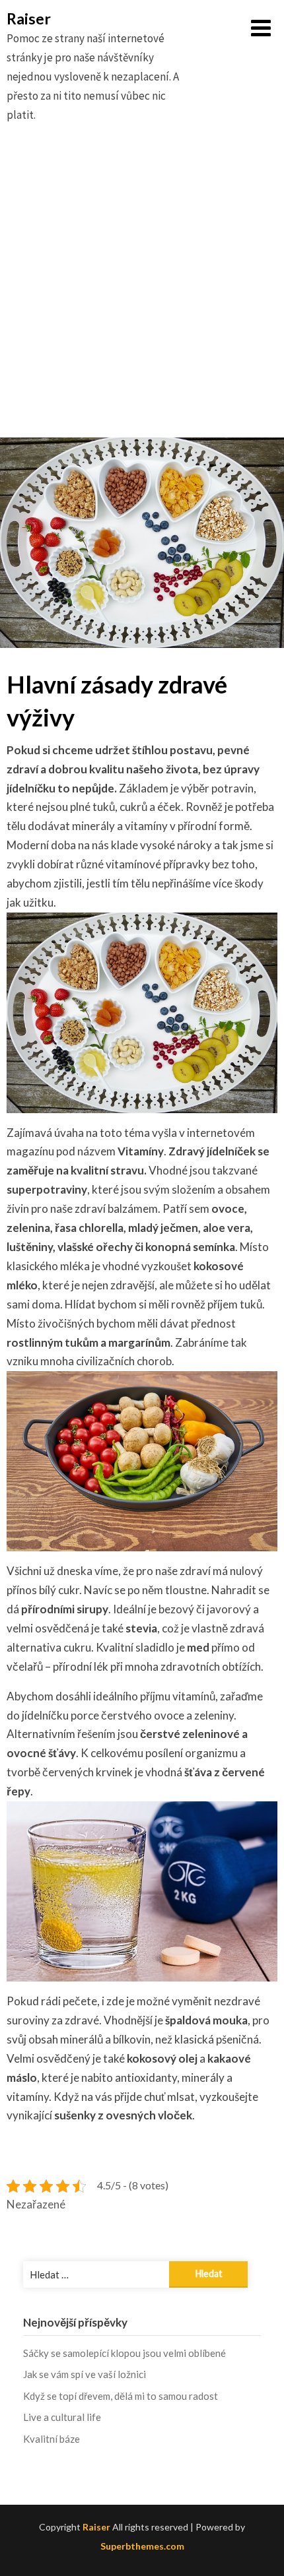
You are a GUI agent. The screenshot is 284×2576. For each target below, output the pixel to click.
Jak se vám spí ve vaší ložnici (85, 2374)
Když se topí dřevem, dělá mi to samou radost (121, 2396)
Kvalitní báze (52, 2439)
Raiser (29, 18)
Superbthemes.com (142, 2546)
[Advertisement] (142, 296)
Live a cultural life (62, 2417)
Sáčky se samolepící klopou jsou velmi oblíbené (124, 2353)
